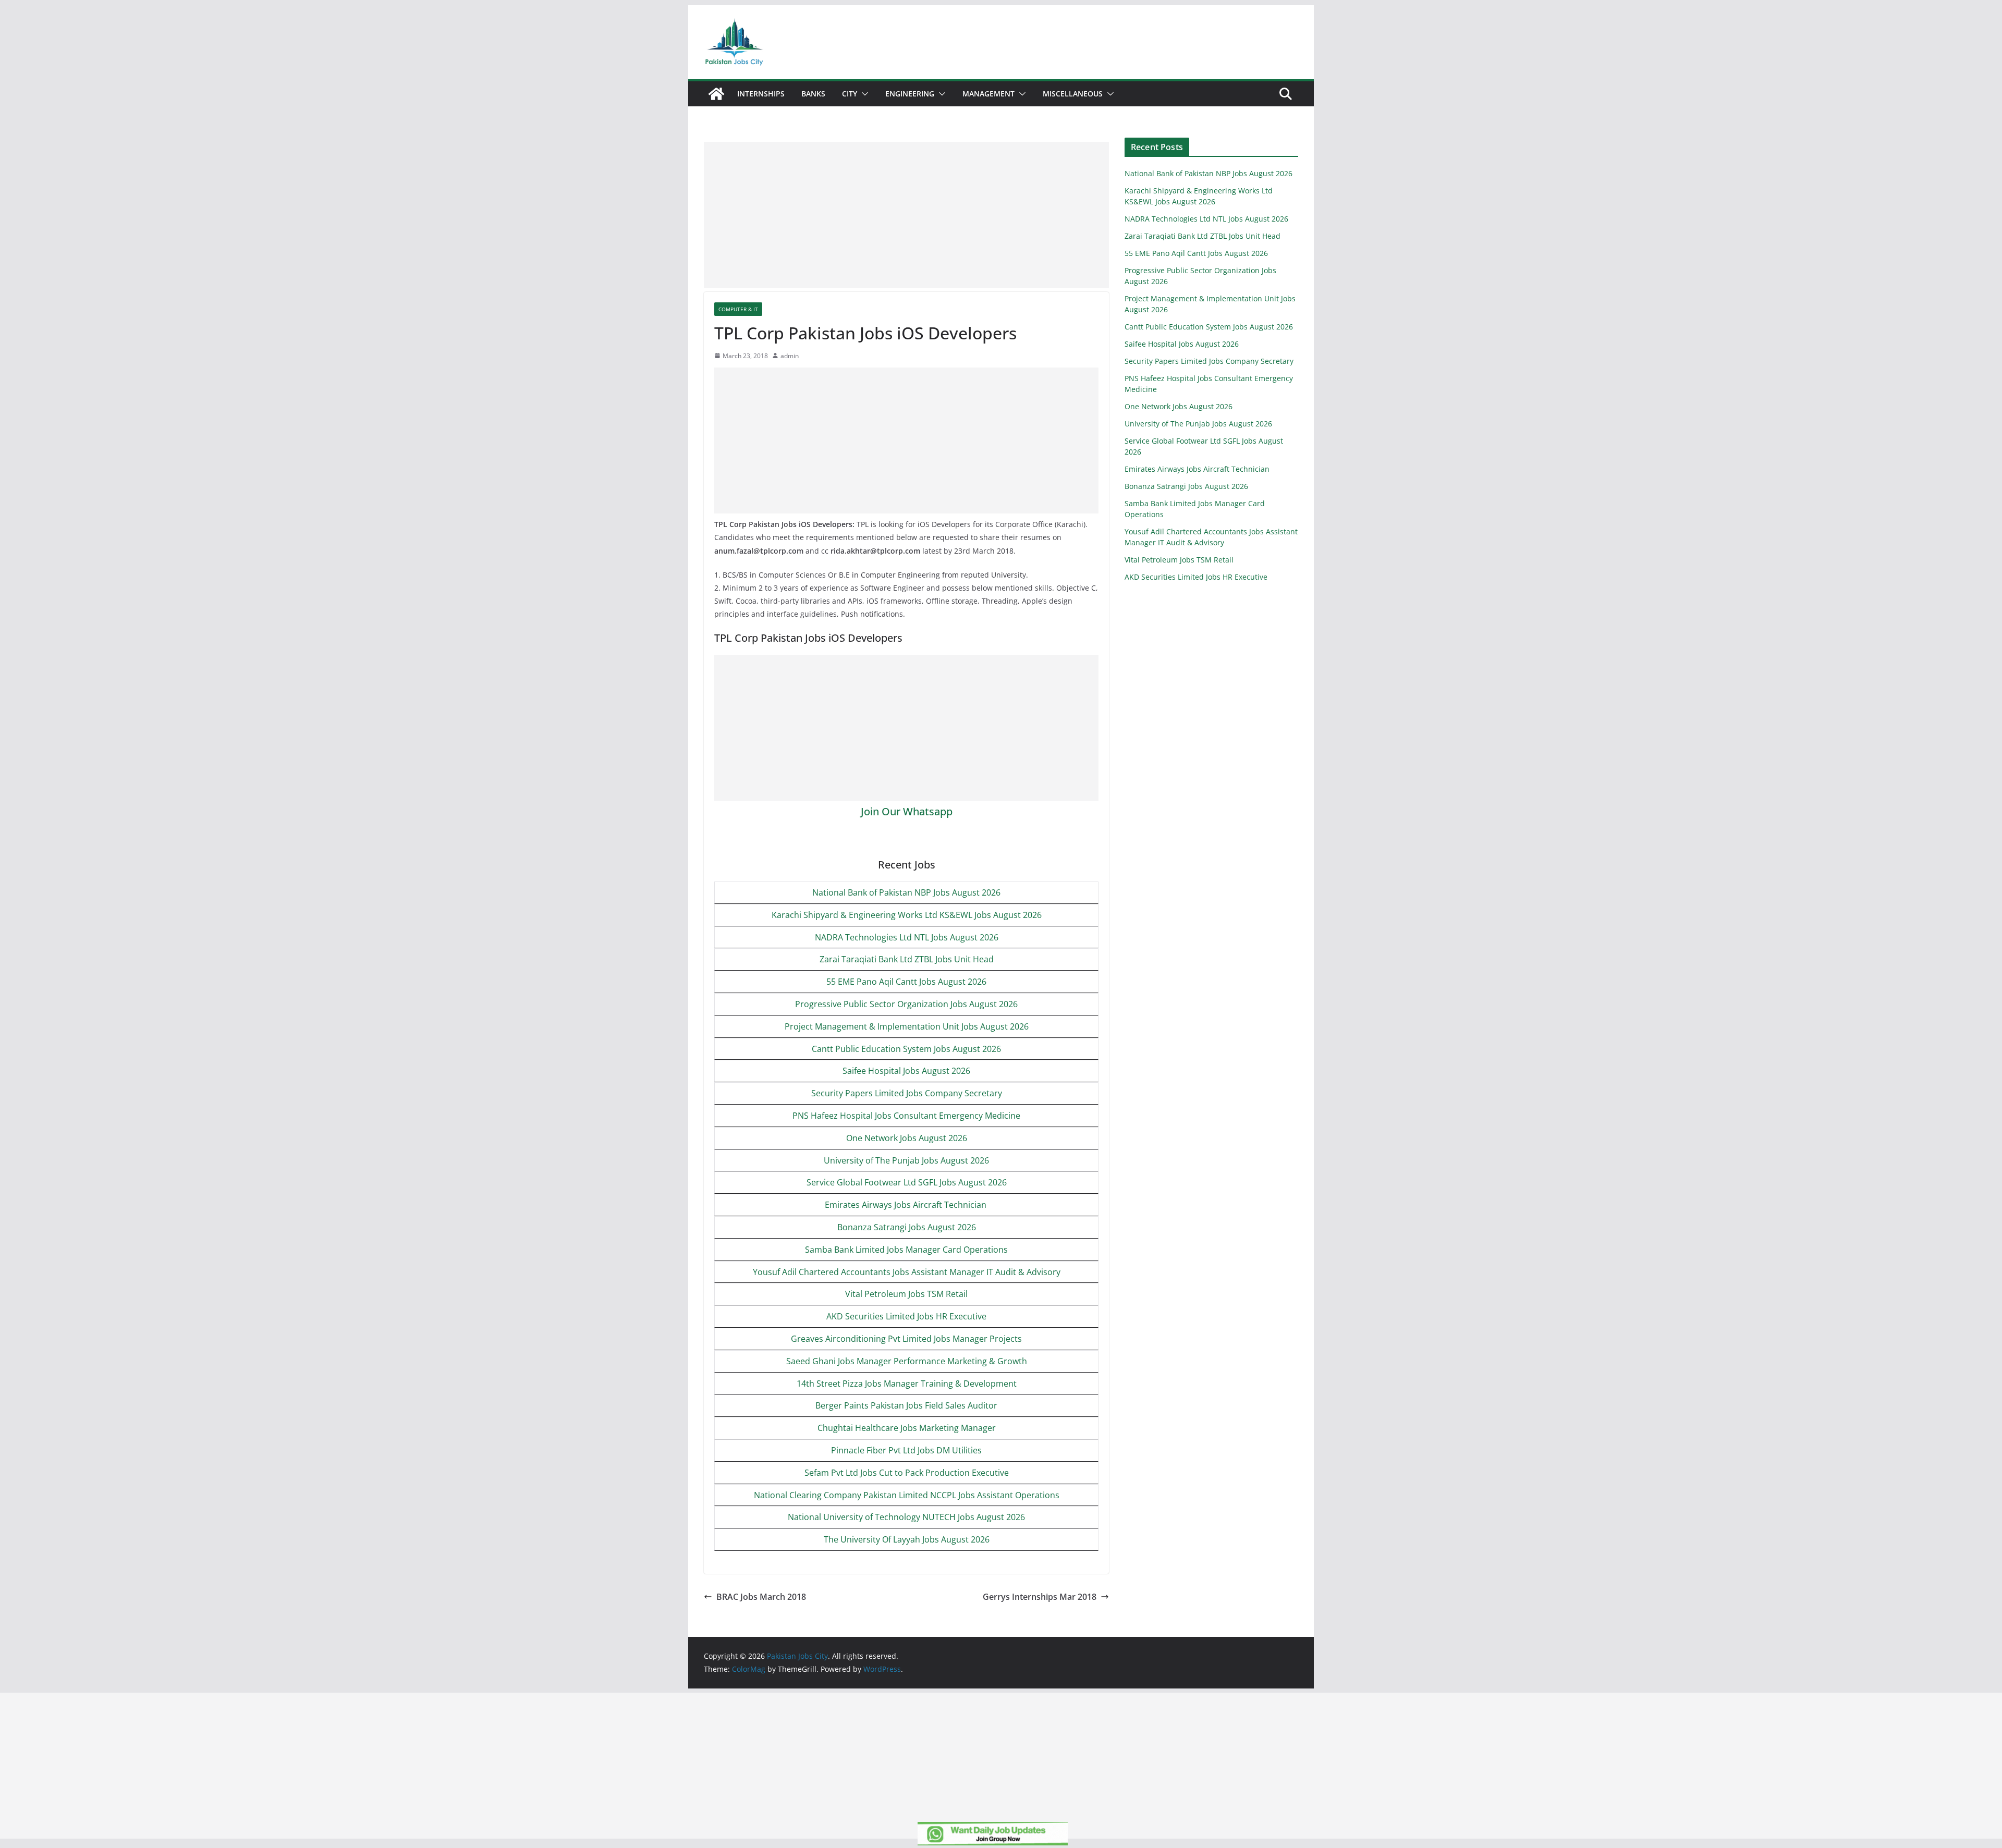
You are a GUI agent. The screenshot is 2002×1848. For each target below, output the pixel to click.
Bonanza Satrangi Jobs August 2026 (907, 1227)
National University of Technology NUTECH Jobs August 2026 (906, 1517)
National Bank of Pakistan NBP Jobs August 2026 (906, 892)
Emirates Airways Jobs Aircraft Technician (907, 1205)
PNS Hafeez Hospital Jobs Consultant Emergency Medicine (906, 1116)
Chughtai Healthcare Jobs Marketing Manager (907, 1428)
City (850, 94)
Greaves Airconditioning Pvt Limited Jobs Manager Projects (906, 1339)
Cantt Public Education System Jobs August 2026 (906, 1049)
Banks (813, 94)
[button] (863, 94)
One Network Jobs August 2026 (907, 1138)
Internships (761, 94)
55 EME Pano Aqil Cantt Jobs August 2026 (906, 982)
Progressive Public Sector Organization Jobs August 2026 (906, 1004)
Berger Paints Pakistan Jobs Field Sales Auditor (906, 1405)
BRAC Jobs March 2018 (761, 1597)
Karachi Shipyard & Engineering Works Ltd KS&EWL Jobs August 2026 (907, 915)
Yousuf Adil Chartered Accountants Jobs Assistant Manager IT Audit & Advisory (907, 1272)
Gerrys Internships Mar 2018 (1040, 1597)
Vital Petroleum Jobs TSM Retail (906, 1294)
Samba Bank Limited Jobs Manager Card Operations (906, 1250)
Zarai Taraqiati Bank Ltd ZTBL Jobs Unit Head (907, 959)
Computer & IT (738, 309)
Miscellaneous (1073, 94)
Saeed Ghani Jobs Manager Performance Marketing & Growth (907, 1361)
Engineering (910, 94)
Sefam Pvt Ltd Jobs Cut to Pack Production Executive (907, 1473)
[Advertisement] (906, 215)
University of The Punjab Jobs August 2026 (906, 1160)
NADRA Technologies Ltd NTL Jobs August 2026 (907, 937)
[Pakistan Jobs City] (716, 94)
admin (790, 356)
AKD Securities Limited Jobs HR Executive (906, 1316)
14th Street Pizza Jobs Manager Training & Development (907, 1384)
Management (988, 94)
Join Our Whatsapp (907, 811)
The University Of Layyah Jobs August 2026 (907, 1539)
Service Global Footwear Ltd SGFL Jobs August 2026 (907, 1182)
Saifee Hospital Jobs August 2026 (906, 1071)
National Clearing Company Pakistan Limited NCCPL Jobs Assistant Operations (907, 1495)
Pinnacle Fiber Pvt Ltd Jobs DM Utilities (906, 1450)
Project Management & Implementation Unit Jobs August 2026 (907, 1026)
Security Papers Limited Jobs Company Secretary (907, 1093)
